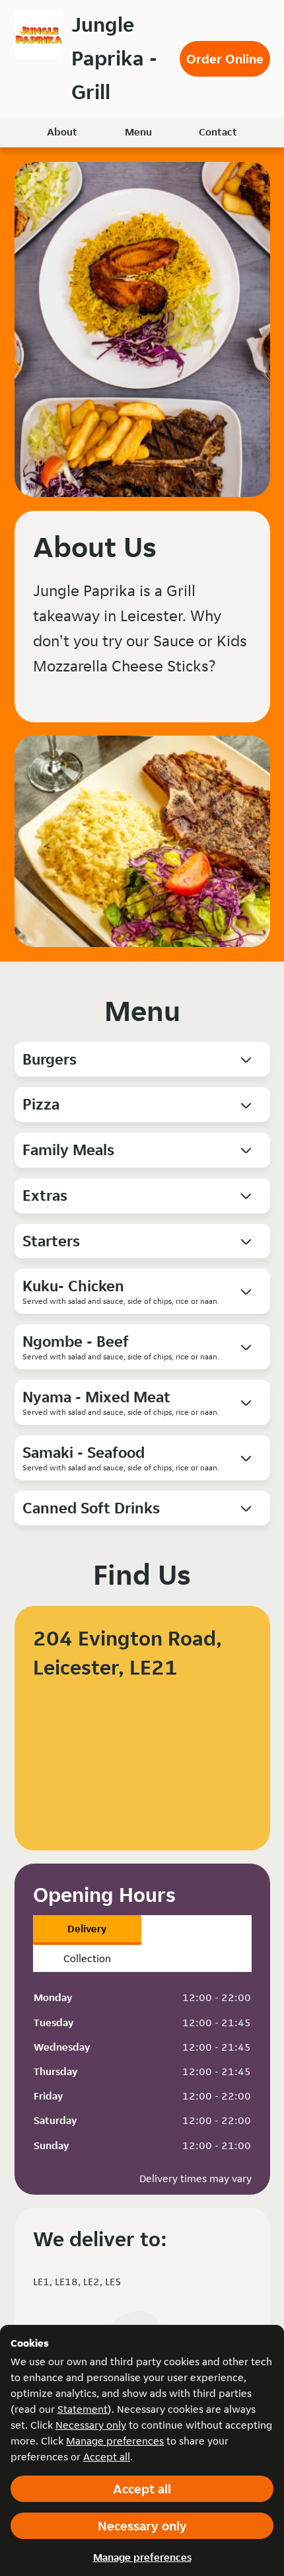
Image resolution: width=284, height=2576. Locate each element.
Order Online (225, 59)
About (62, 132)
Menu (138, 132)
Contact (218, 132)
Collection (87, 1958)
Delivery (87, 1929)
